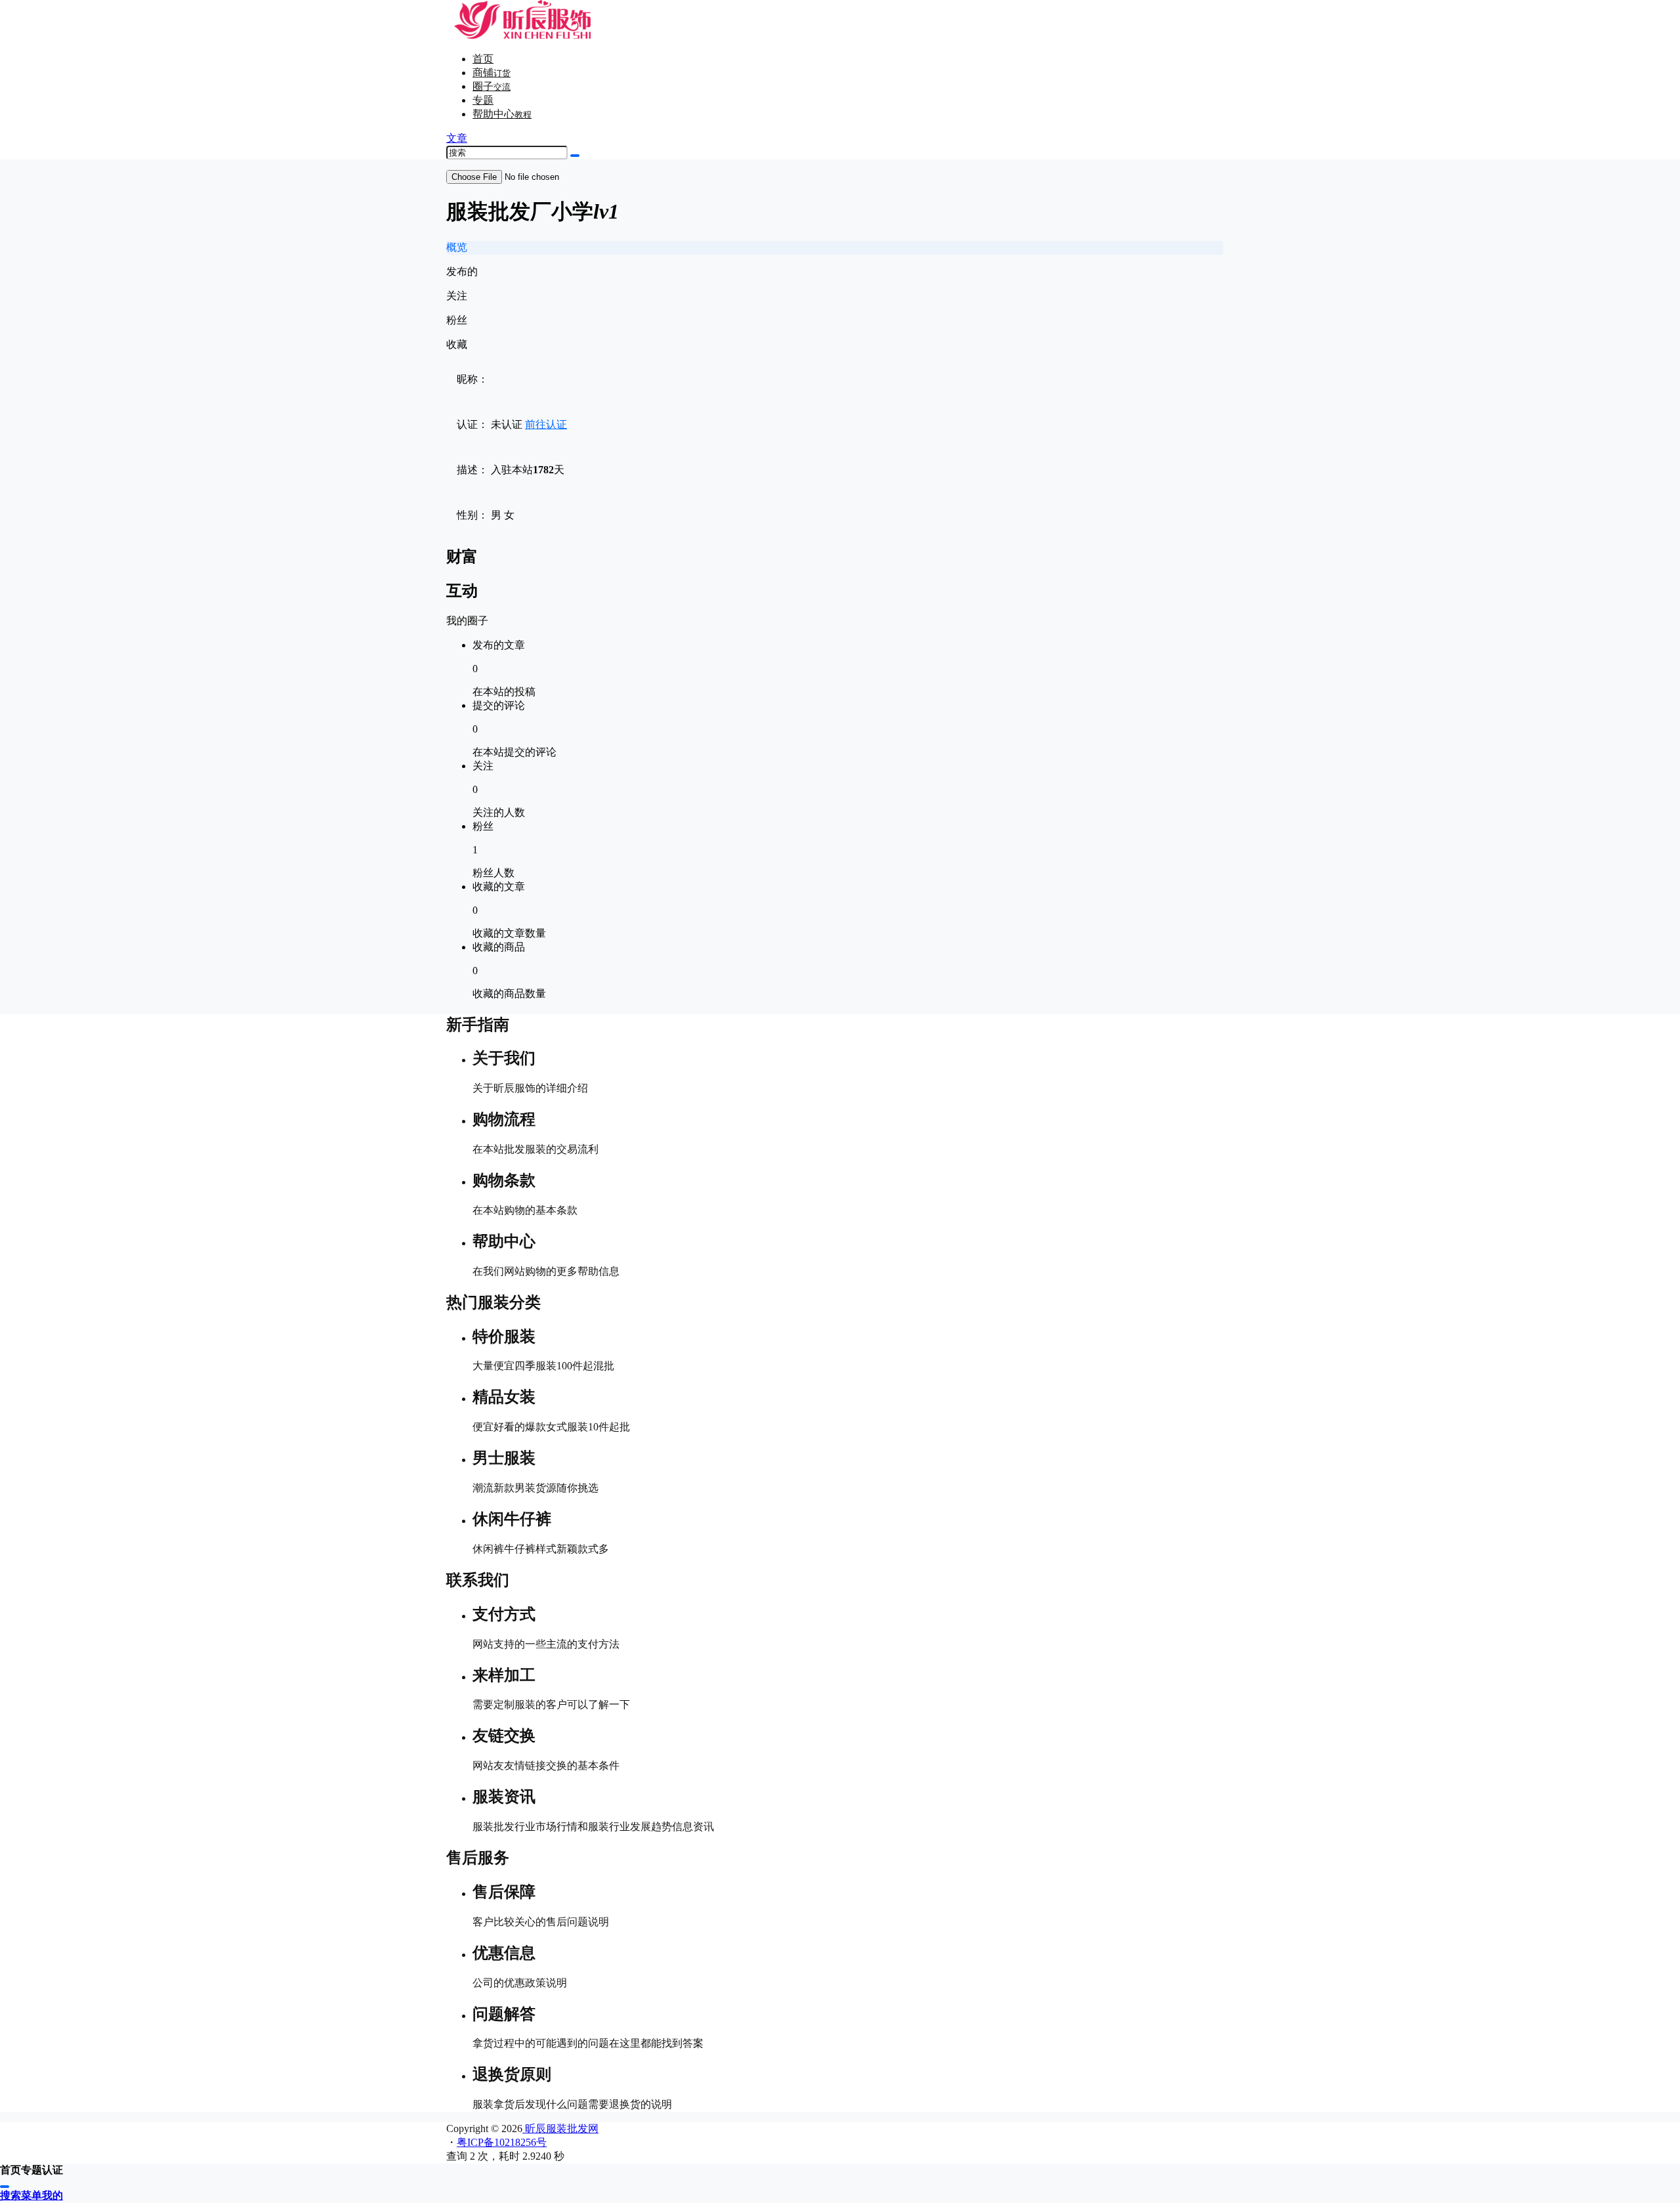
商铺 (492, 73)
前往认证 (546, 424)
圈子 (492, 86)
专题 (483, 100)
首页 (483, 59)
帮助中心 (502, 114)
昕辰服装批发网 (560, 2128)
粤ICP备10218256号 (502, 2142)
